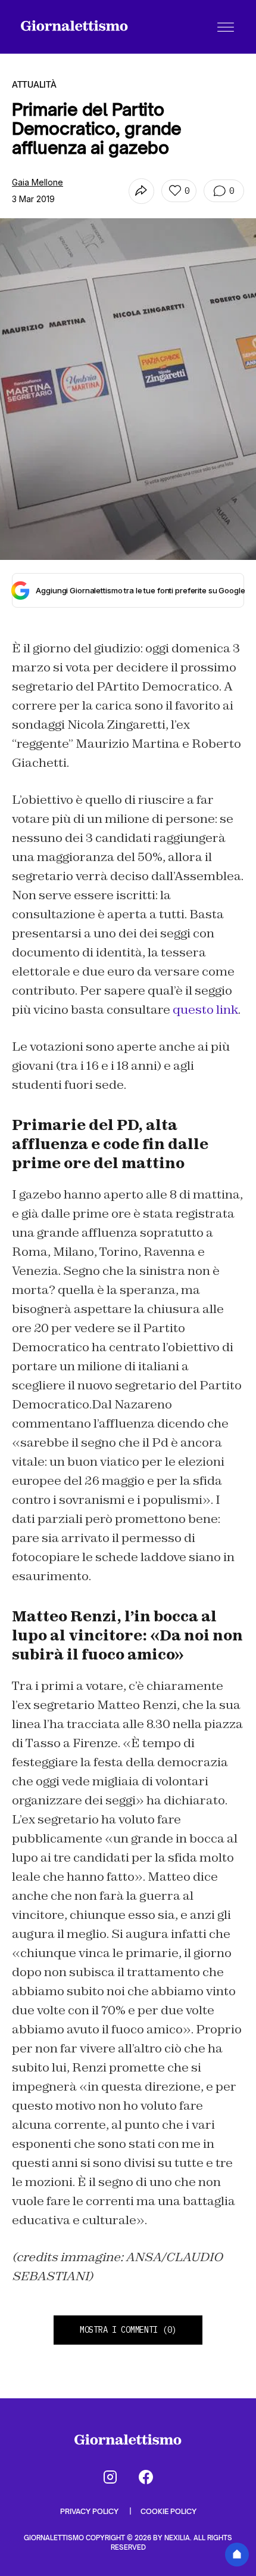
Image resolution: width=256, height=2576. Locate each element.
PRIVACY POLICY (90, 2511)
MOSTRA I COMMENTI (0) (128, 2330)
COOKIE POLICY (168, 2511)
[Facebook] (146, 2477)
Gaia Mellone (38, 182)
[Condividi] (141, 191)
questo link (205, 1010)
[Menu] (226, 27)
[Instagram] (110, 2477)
